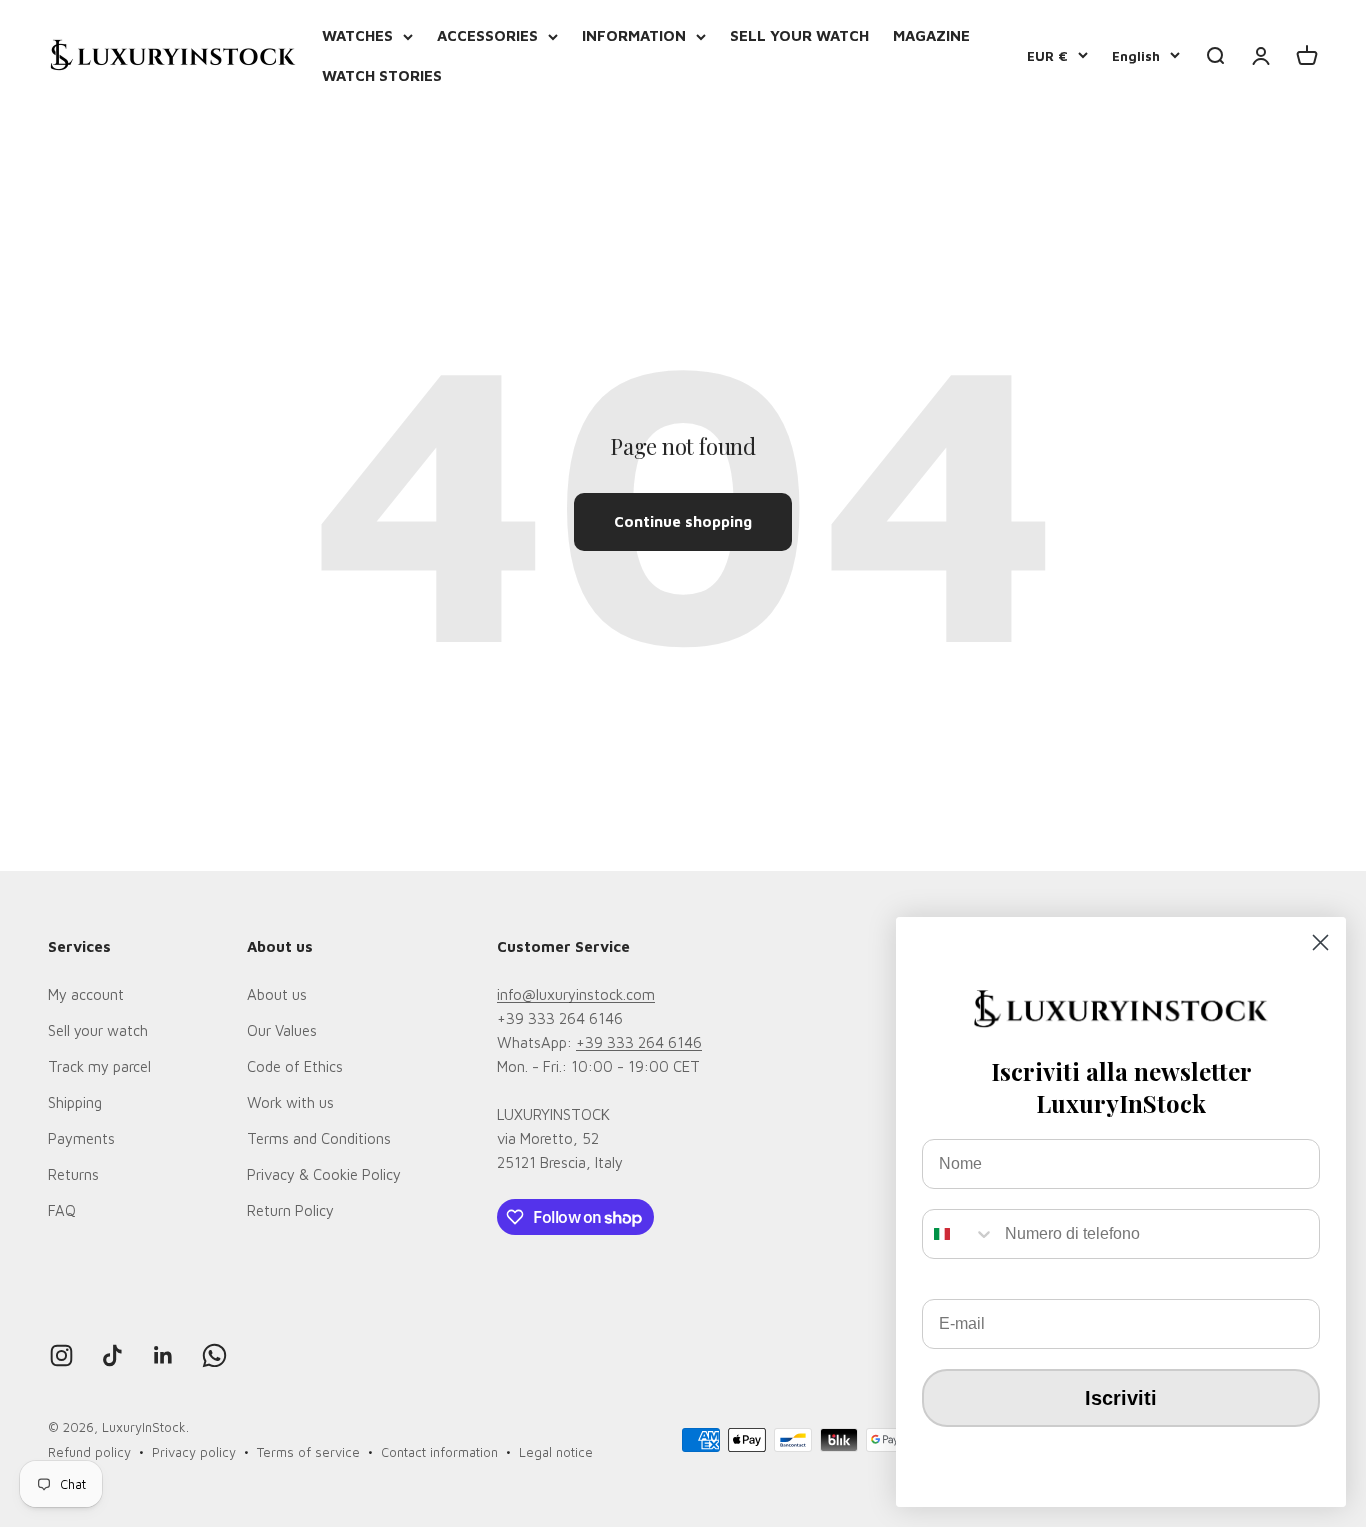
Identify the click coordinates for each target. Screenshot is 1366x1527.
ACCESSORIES (487, 35)
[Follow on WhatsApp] (214, 1355)
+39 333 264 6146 (639, 1042)
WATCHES (357, 35)
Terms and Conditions (319, 1138)
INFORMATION (634, 35)
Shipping (75, 1102)
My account (86, 994)
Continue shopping (683, 521)
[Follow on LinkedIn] (163, 1355)
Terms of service (308, 1452)
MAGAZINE (931, 35)
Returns (73, 1174)
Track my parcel (99, 1066)
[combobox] (959, 1234)
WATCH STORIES (382, 75)
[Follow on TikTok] (112, 1355)
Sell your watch (98, 1030)
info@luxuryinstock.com (576, 994)
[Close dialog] (1320, 942)
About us (277, 994)
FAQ (62, 1210)
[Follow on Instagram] (61, 1355)
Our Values (282, 1030)
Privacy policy (194, 1452)
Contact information (439, 1452)
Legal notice (556, 1452)
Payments (81, 1138)
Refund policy (89, 1452)
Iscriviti (1121, 1398)
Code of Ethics (295, 1066)
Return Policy (290, 1210)
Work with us (290, 1102)
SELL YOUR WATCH (799, 35)
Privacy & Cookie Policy (324, 1174)
